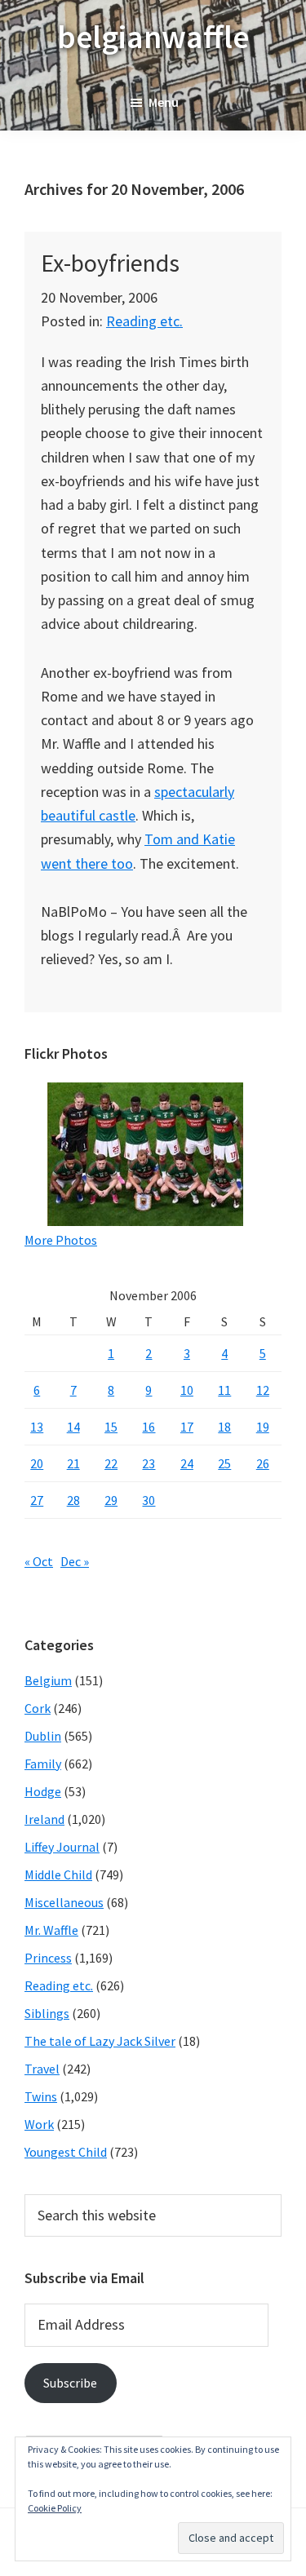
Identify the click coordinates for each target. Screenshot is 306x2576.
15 (111, 1427)
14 (73, 1427)
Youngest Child (66, 2152)
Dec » (75, 1561)
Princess (48, 1958)
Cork (38, 1708)
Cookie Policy (55, 2508)
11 (224, 1390)
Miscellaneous (64, 1902)
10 (187, 1390)
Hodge (43, 1791)
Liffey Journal (62, 1847)
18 (224, 1427)
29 (111, 1500)
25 (224, 1463)
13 (37, 1427)
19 (263, 1427)
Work (39, 2124)
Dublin (43, 1736)
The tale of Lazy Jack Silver (100, 2041)
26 (263, 1463)
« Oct (39, 1561)
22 (111, 1463)
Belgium (48, 1680)
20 (37, 1463)
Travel (42, 2069)
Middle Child (58, 1874)
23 (149, 1463)
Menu (164, 102)
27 (37, 1500)
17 (187, 1427)
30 (149, 1500)
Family (43, 1764)
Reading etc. (144, 321)
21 (73, 1463)
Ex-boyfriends (110, 263)
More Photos (61, 1240)
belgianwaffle (153, 37)
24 (187, 1463)
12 (263, 1390)
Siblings (47, 2013)
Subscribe (70, 2383)
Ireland (44, 1819)
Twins (41, 2096)
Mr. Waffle (51, 1930)
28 (73, 1500)
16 (149, 1427)
